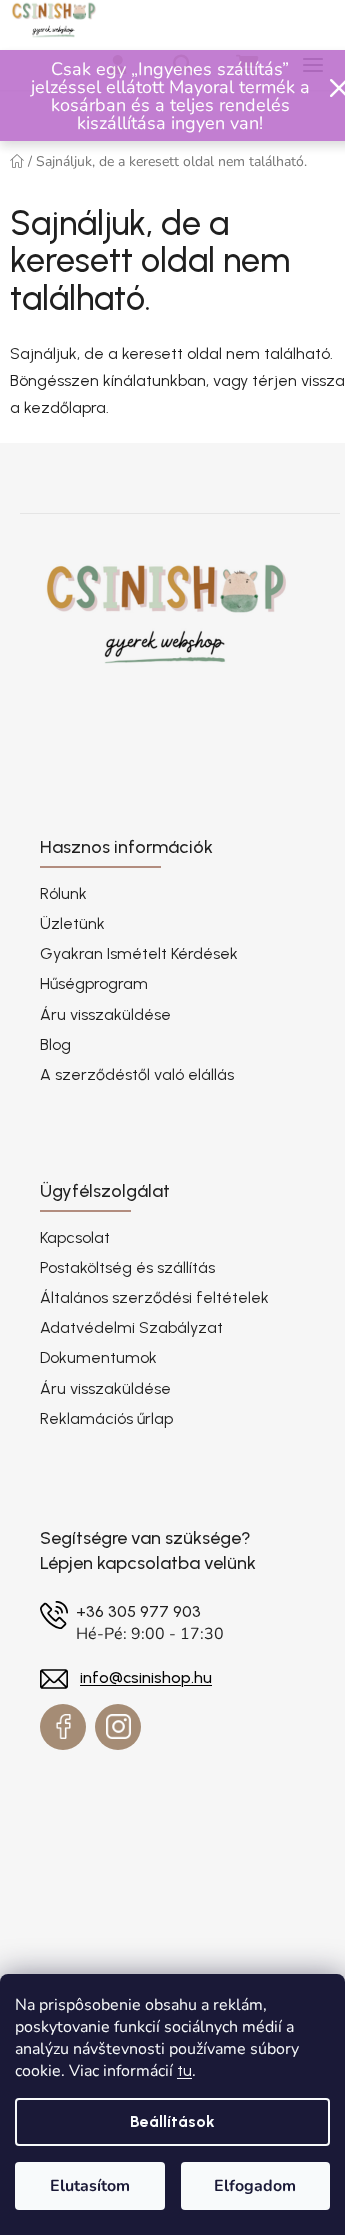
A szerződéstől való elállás (137, 1074)
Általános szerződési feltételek (154, 1297)
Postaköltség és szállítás (127, 1267)
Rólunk (63, 893)
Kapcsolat (75, 1237)
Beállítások (172, 2121)
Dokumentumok (98, 1357)
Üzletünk (72, 923)
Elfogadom (255, 2186)
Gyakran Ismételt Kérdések (139, 953)
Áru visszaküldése (105, 1014)
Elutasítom (90, 2186)
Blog (55, 1044)
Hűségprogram (94, 983)
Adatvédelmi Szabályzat (131, 1327)
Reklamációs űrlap (106, 1418)
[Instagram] (118, 1727)
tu (184, 2070)
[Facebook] (63, 1727)
